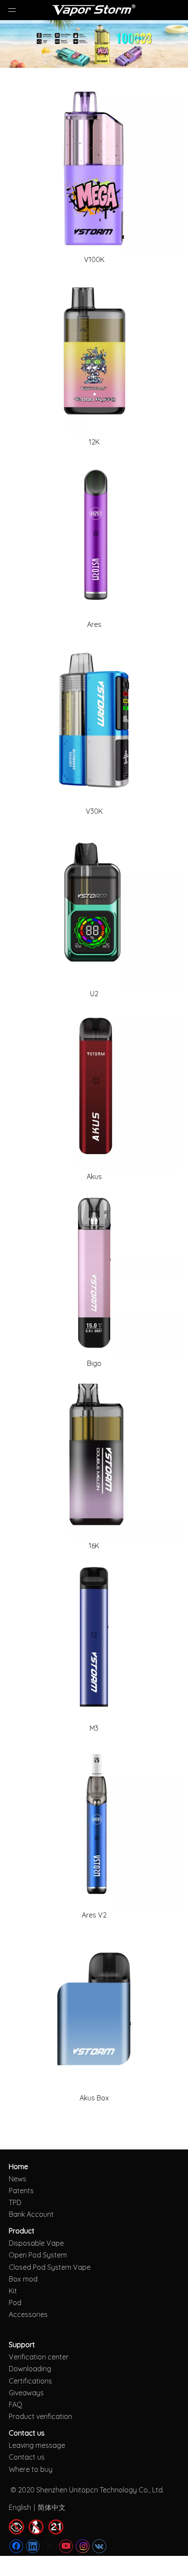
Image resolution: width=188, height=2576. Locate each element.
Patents (21, 2191)
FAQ (16, 2404)
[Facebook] (16, 2546)
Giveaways (26, 2393)
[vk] (99, 2546)
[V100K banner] (94, 44)
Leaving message (37, 2445)
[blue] (94, 1637)
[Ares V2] (94, 1824)
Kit (13, 2291)
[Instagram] (83, 2546)
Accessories (28, 2314)
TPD (15, 2202)
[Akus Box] (94, 2007)
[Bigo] (94, 1272)
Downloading (30, 2369)
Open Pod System (38, 2255)
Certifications (30, 2381)
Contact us (27, 2457)
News (17, 2179)
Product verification (40, 2416)
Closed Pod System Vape (50, 2267)
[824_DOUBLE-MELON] (94, 1455)
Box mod (23, 2279)
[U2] (94, 903)
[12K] (94, 351)
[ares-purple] (94, 533)
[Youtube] (66, 2546)
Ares (89, 1915)
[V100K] (94, 168)
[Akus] (94, 1085)
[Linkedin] (33, 2546)
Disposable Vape (36, 2243)
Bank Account (31, 2214)
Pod (15, 2303)
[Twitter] (49, 2546)
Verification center (39, 2357)
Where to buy (31, 2469)
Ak (84, 2098)
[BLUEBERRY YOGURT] (94, 720)
